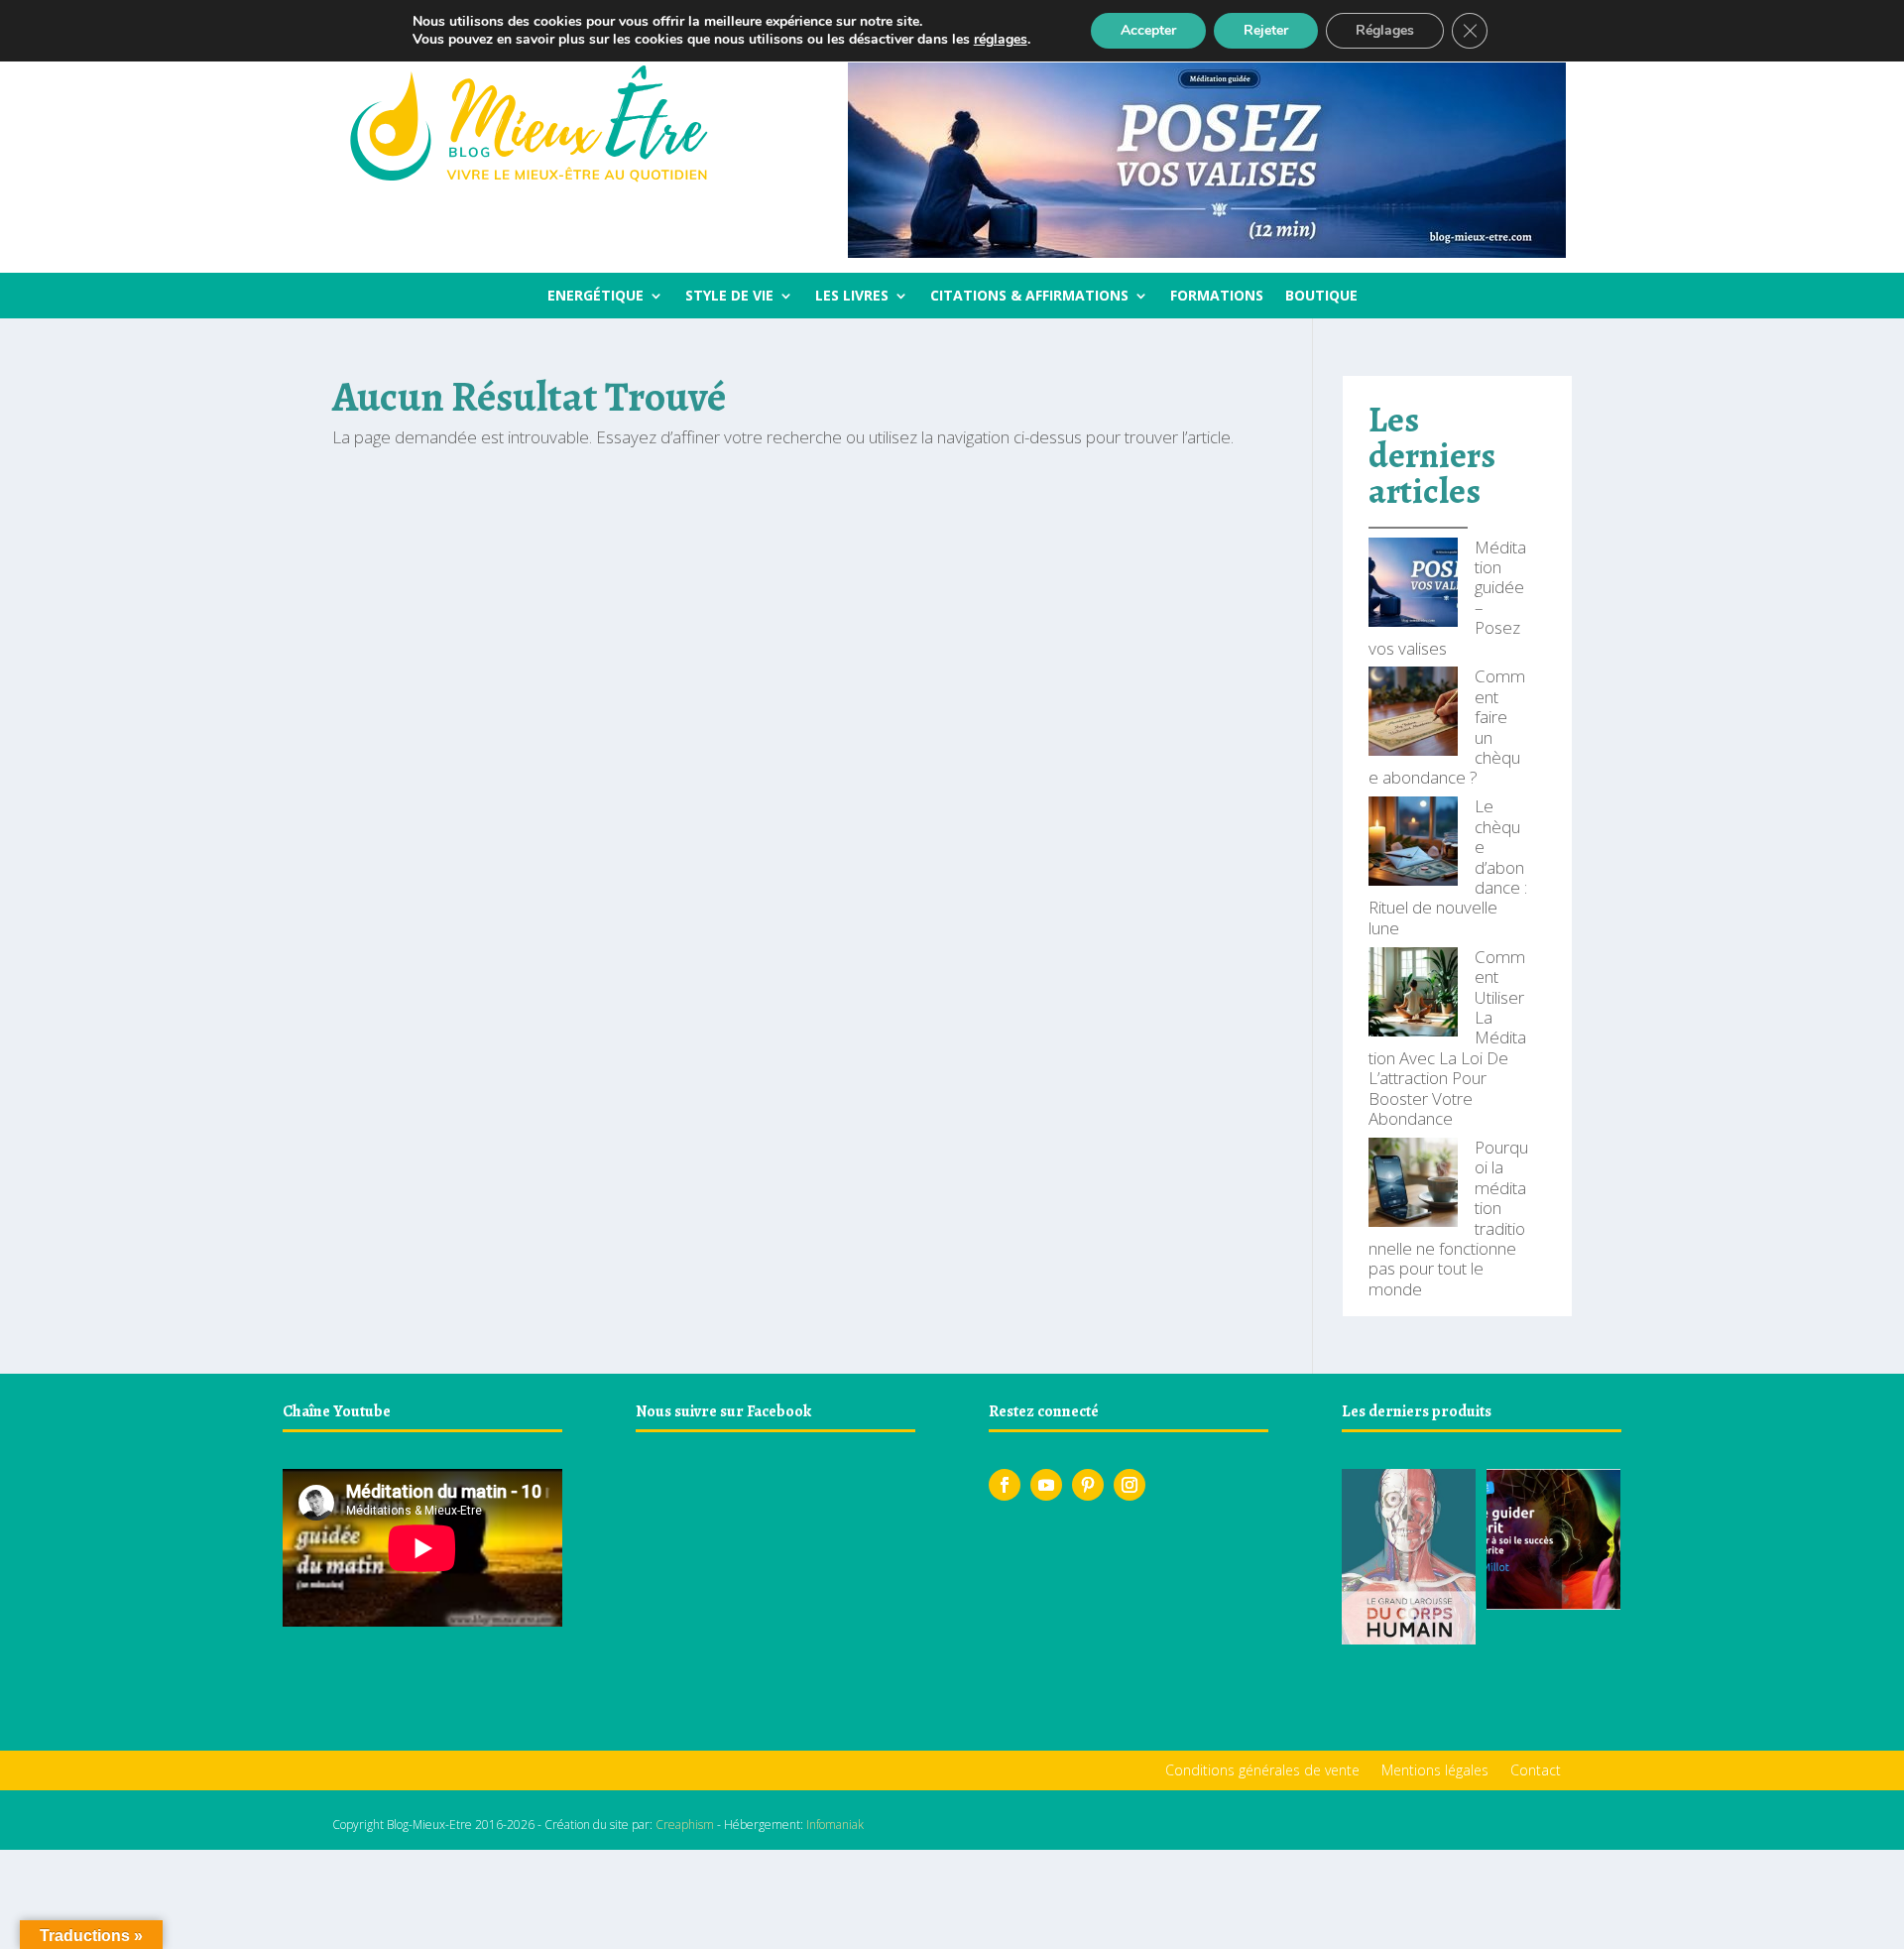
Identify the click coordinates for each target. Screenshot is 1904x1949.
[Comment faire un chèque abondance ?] (1413, 713)
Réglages (1385, 30)
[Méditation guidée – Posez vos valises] (1413, 584)
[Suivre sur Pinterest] (1088, 1485)
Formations (1217, 297)
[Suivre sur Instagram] (1130, 1485)
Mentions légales (1435, 1771)
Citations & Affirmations (1029, 297)
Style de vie (729, 297)
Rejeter (1266, 30)
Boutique (1321, 297)
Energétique (595, 297)
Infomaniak (835, 1825)
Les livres (852, 297)
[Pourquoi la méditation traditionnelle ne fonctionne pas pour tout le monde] (1413, 1184)
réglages (1001, 40)
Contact (1536, 1771)
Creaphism (685, 1825)
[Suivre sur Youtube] (1046, 1485)
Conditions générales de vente (1262, 1771)
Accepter (1148, 30)
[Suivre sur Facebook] (1005, 1485)
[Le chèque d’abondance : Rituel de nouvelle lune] (1413, 843)
